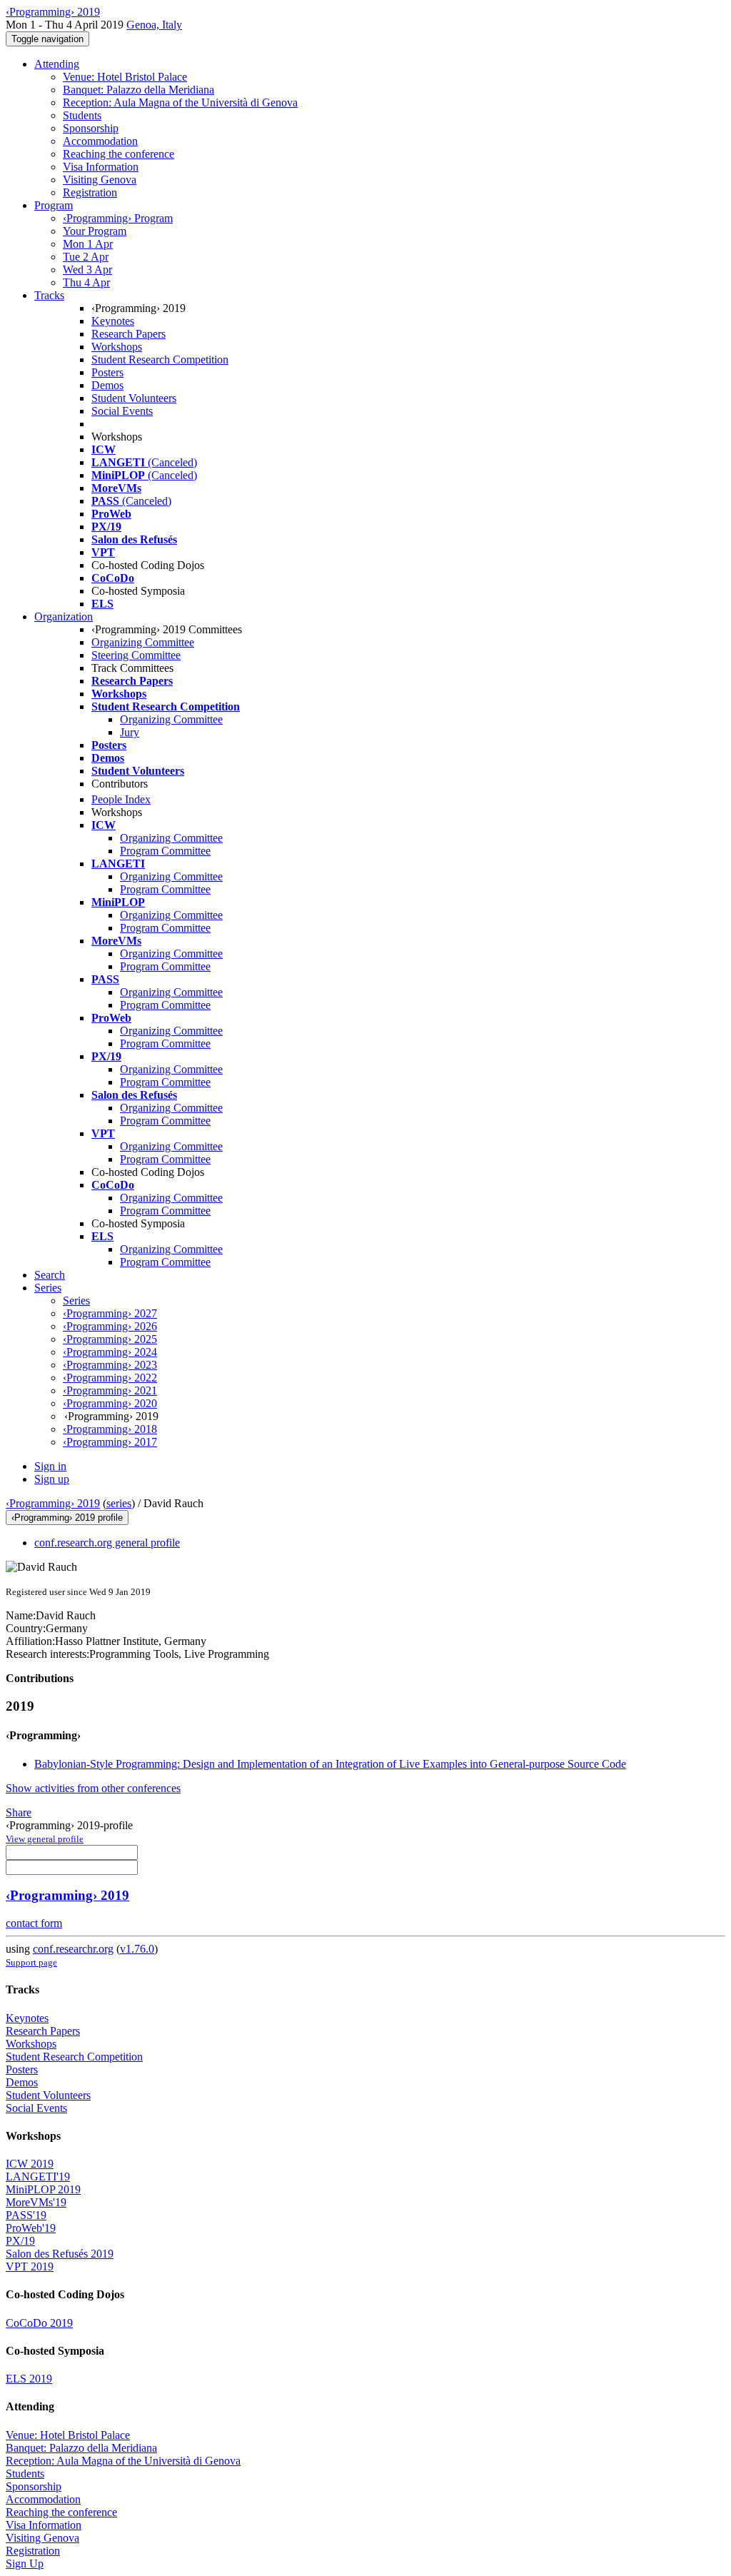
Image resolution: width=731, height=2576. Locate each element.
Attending (57, 64)
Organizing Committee (143, 642)
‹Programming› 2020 (110, 1403)
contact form (34, 1923)
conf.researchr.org (73, 1949)
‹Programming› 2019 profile (67, 1518)
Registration (90, 192)
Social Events (122, 411)
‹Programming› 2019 (53, 1503)
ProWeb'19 (31, 2228)
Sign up (52, 1479)
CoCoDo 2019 (39, 2323)
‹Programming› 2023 (110, 1365)
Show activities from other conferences (93, 1788)
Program (54, 205)
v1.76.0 (137, 1949)
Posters (107, 372)
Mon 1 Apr (88, 244)
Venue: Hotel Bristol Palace (125, 77)
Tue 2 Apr (86, 257)
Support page (31, 1962)
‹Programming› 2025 (110, 1339)
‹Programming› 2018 (110, 1429)
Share (19, 1812)
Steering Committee (136, 655)
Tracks (49, 295)
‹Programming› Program (118, 218)
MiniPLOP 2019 (43, 2189)
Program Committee (165, 851)
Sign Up (25, 2564)
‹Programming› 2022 (110, 1378)
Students (82, 115)
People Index (121, 799)
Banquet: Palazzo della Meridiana (138, 90)
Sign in (50, 1466)
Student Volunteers (134, 398)
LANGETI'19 (38, 2177)
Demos (107, 385)
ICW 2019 (30, 2164)
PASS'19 (26, 2215)
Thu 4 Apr (86, 282)
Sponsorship (91, 128)
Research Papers (128, 334)
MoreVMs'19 (36, 2202)
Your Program (95, 231)
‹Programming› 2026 (110, 1326)
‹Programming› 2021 (110, 1390)
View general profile (45, 1839)
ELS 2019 (29, 2379)
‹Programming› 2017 (110, 1442)
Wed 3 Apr (87, 270)
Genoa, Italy (154, 25)
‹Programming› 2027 (110, 1313)
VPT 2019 (30, 2266)
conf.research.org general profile (107, 1543)
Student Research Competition (160, 359)
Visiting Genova (100, 180)
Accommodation (100, 141)
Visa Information (101, 167)
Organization (64, 617)
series (119, 1503)
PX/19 (20, 2241)
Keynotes (113, 321)
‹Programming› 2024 (110, 1352)
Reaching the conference (119, 154)
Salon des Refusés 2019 (60, 2254)
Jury (130, 732)
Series (76, 1300)
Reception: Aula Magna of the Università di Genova (180, 102)
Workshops (117, 347)
